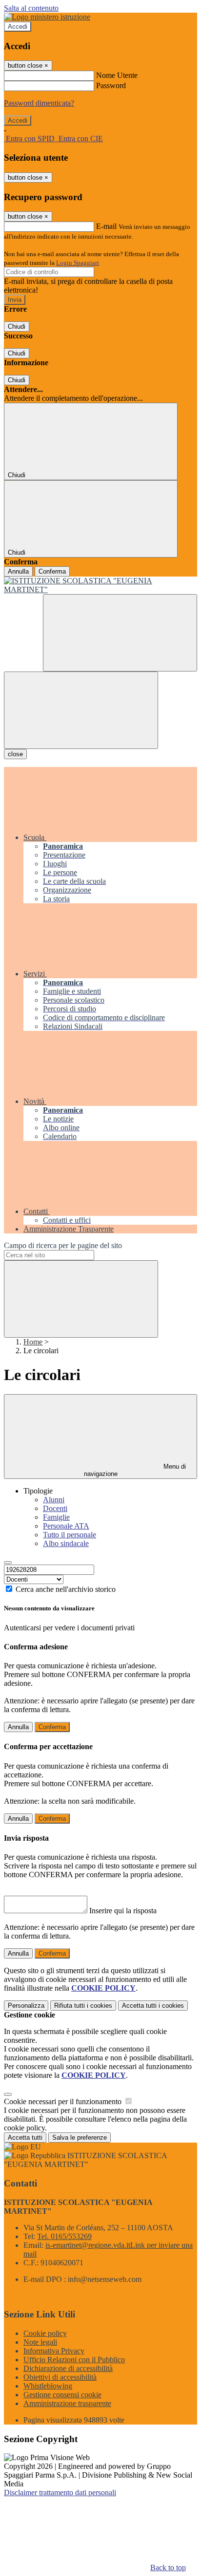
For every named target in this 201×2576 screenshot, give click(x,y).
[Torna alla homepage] (100, 585)
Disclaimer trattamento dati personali (60, 2492)
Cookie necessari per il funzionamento (64, 2101)
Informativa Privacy (54, 2351)
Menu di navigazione (135, 1470)
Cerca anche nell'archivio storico (66, 1589)
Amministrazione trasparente (67, 2403)
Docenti (55, 1508)
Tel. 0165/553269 (64, 2236)
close (15, 754)
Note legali (40, 2342)
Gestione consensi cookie (62, 2395)
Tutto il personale (70, 1535)
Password (111, 85)
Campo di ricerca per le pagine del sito (63, 1245)
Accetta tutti (153, 2006)
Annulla (18, 571)
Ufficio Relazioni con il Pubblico (74, 2360)
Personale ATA (66, 1526)
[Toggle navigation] (81, 710)
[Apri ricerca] (120, 633)
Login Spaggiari (78, 263)
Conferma (52, 571)
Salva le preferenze (80, 2137)
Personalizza (26, 2006)
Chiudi (17, 327)
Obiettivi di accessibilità (60, 2377)
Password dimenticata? (39, 103)
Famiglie (56, 1517)
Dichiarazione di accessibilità (68, 2368)
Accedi (18, 27)
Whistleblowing (48, 2386)
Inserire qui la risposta (123, 1911)
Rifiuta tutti (83, 2006)
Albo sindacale (66, 1543)
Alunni (54, 1500)
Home (33, 1342)
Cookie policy (45, 2333)
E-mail (106, 226)
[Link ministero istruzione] (47, 17)
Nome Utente (117, 75)
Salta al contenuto (31, 8)
